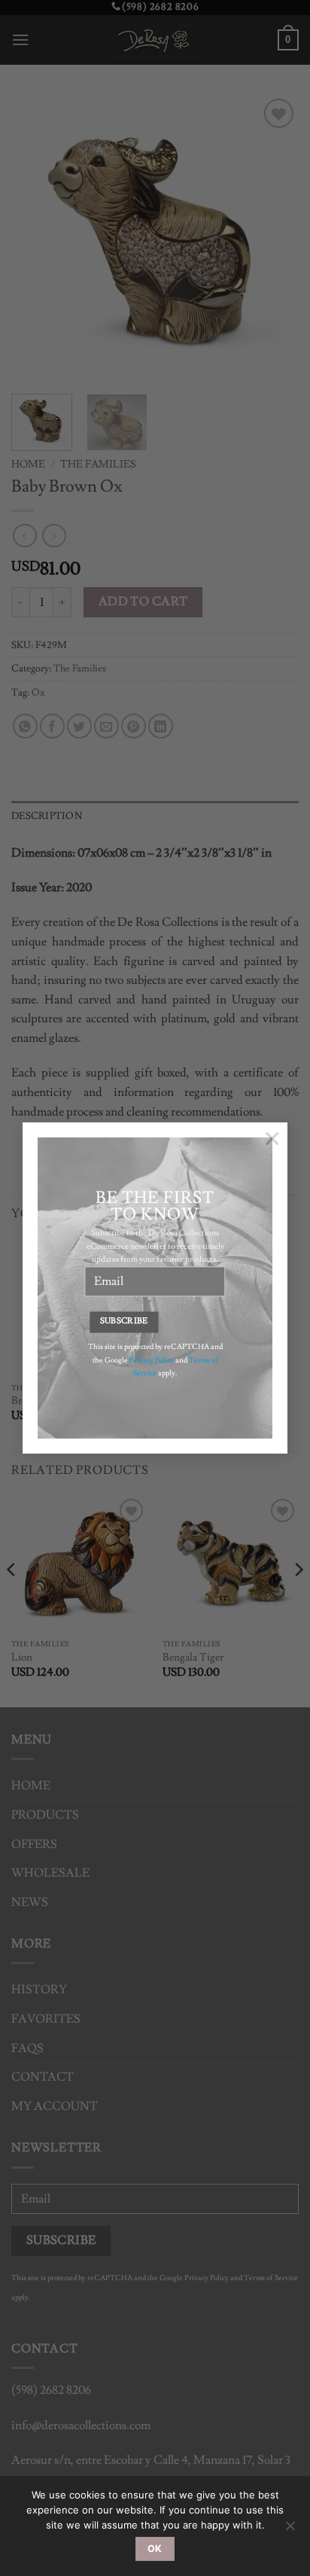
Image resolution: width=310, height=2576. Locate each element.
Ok (155, 2549)
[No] (290, 2530)
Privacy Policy (152, 1360)
